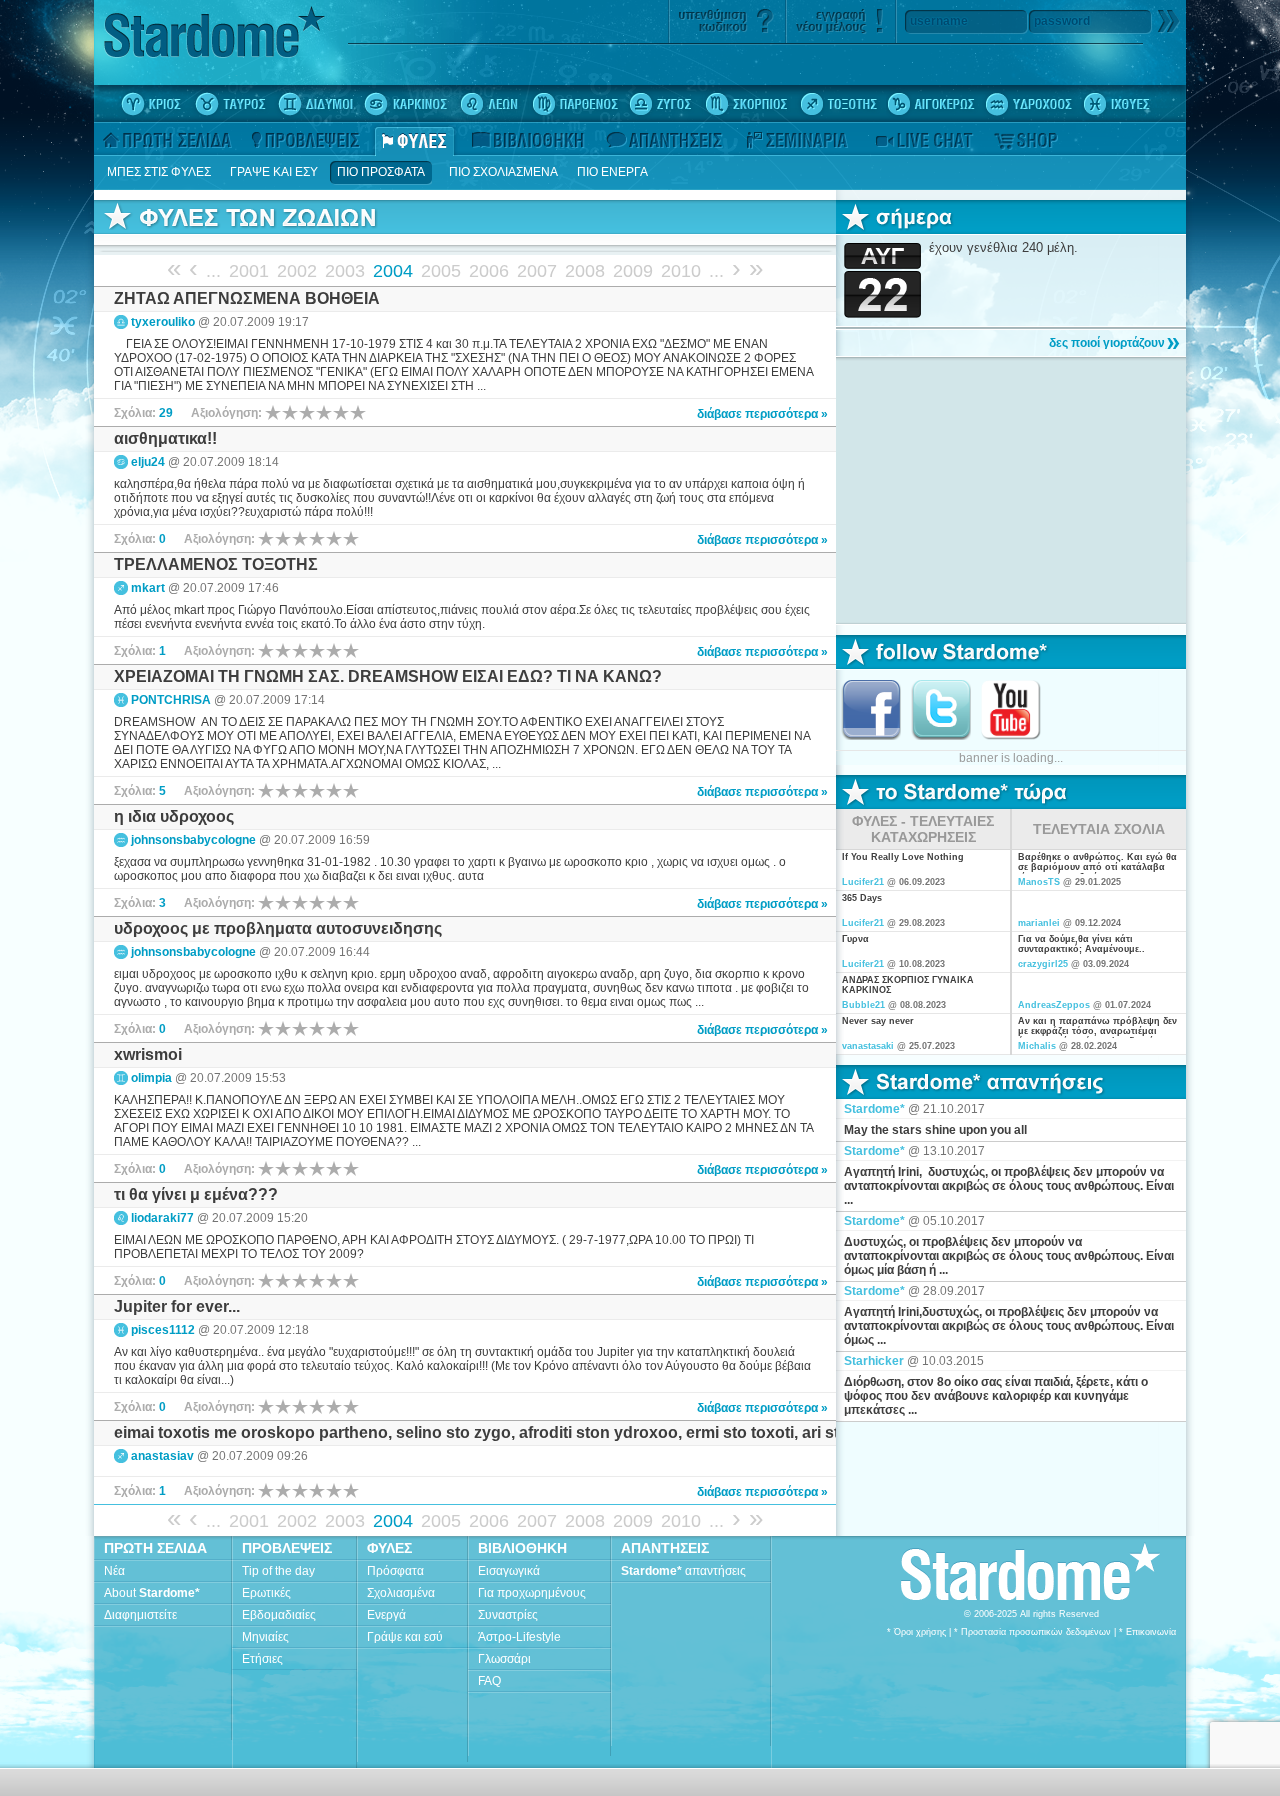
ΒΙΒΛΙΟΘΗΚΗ (522, 1548)
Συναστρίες (508, 1615)
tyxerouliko (163, 322)
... (213, 271)
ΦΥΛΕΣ (389, 1548)
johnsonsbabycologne (193, 840)
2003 (345, 271)
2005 (441, 271)
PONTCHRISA (171, 700)
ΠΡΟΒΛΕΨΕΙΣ (287, 1548)
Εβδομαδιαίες (279, 1615)
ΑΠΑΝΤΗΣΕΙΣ (665, 1548)
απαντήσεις (683, 1571)
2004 (393, 271)
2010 (681, 271)
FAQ (489, 1681)
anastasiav (162, 1456)
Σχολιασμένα (401, 1593)
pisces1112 (163, 1330)
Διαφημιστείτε (140, 1615)
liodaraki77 (162, 1218)
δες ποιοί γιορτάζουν (1107, 343)
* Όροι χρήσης (916, 1632)
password (1062, 21)
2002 (297, 271)
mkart (148, 588)
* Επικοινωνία (1147, 1632)
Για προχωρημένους (532, 1593)
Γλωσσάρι (504, 1659)
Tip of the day (278, 1571)
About (152, 1593)
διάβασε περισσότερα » (762, 414)
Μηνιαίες (265, 1637)
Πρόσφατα (395, 1571)
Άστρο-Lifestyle (519, 1637)
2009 (633, 271)
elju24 (148, 462)
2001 (249, 271)
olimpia (151, 1078)
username (939, 21)
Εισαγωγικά (509, 1571)
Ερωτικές (266, 1593)
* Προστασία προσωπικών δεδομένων (1032, 1632)
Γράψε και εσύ (405, 1637)
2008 (585, 271)
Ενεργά (386, 1615)
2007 (537, 271)
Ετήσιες (262, 1659)
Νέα (114, 1571)
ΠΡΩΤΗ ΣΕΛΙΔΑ (155, 1548)
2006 (489, 271)
